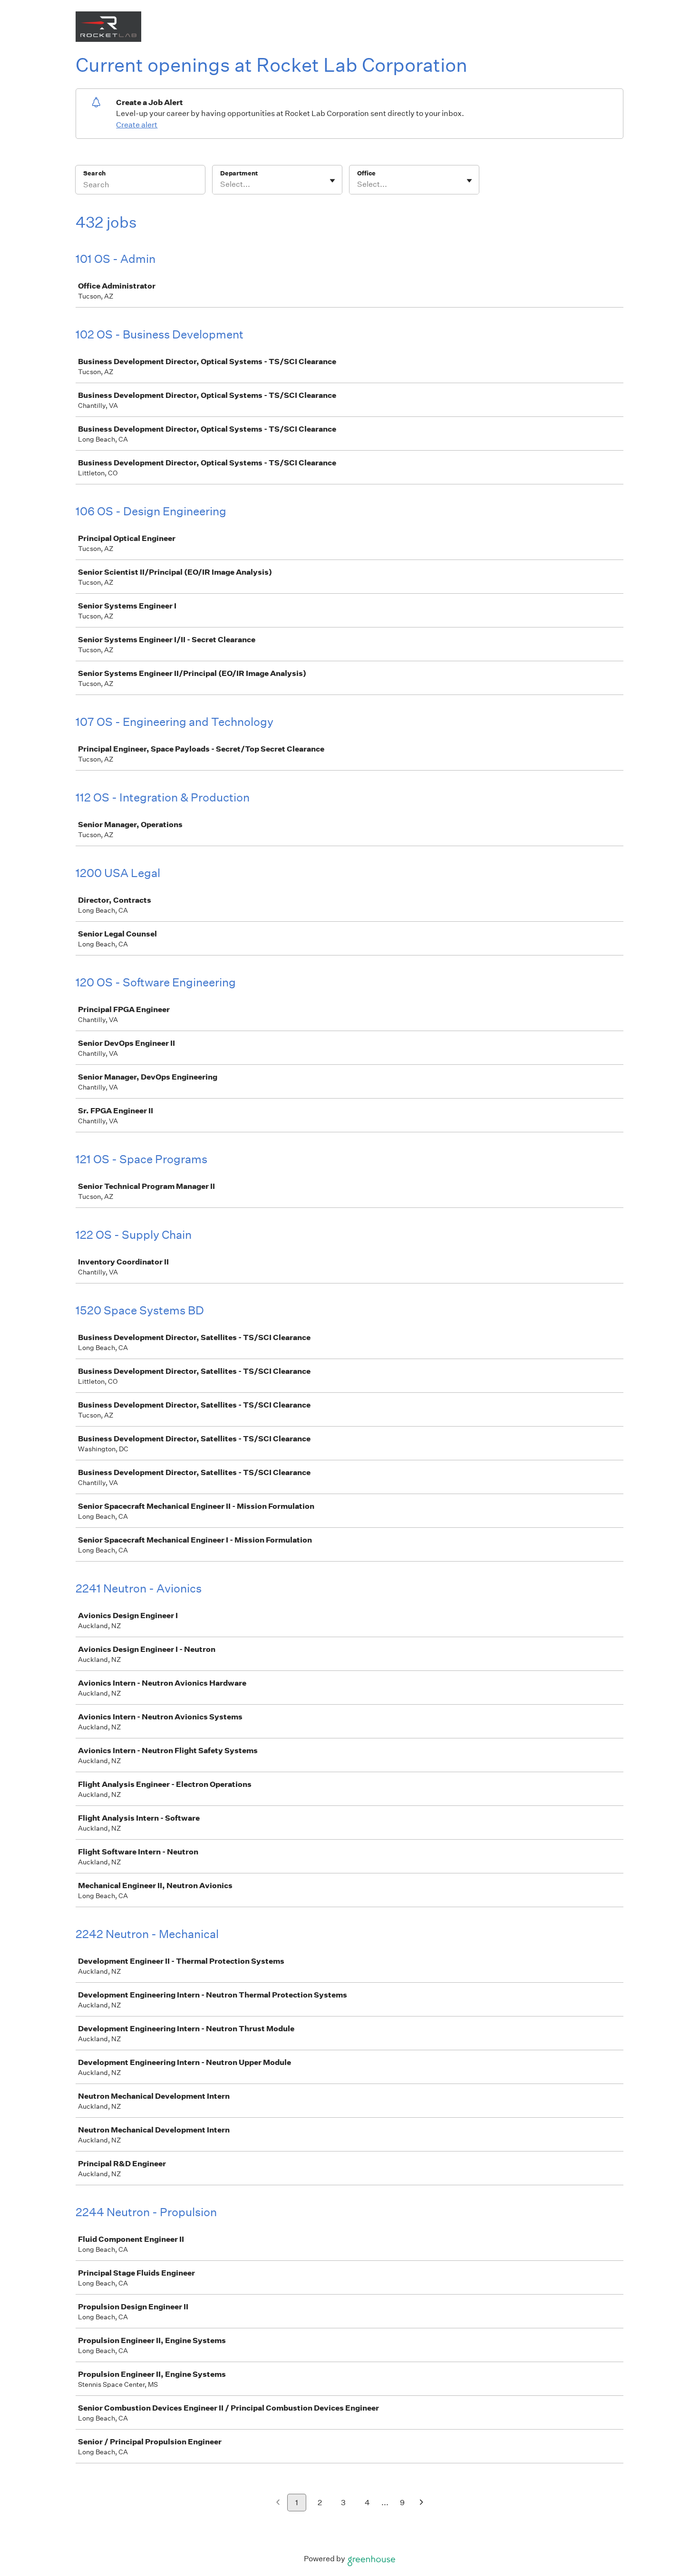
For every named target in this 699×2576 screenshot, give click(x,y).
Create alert (137, 125)
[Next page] (422, 2503)
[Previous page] (278, 2503)
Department (239, 173)
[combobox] (221, 184)
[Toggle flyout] (332, 181)
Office (366, 173)
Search (94, 173)
